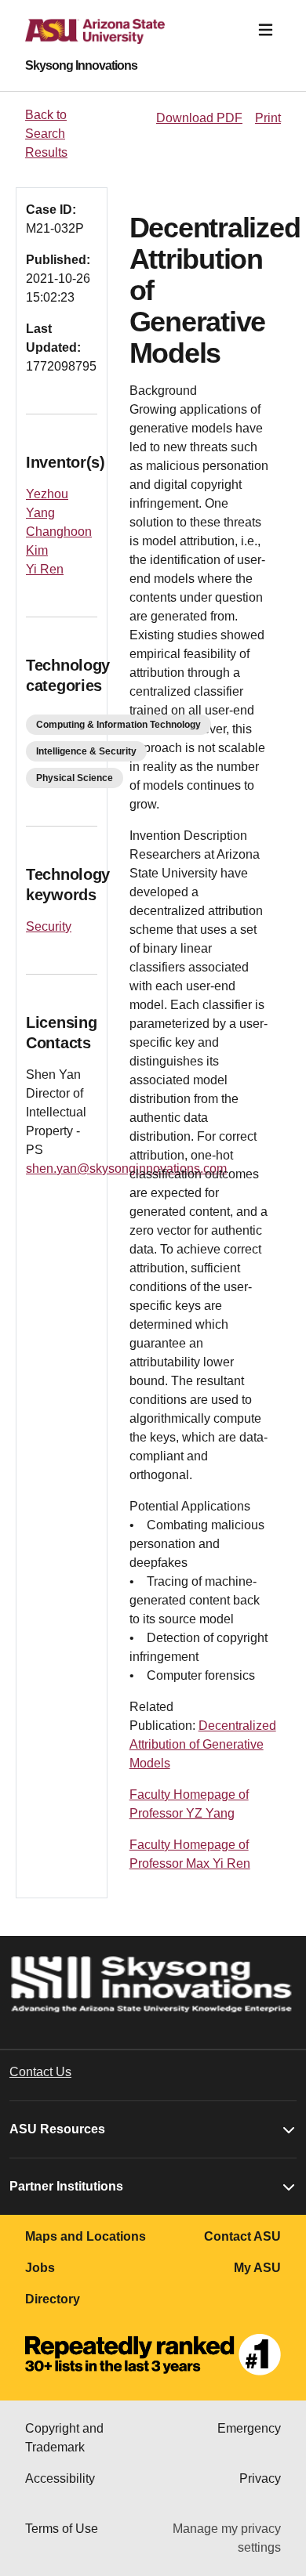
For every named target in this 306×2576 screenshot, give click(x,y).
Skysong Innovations (81, 66)
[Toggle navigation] (266, 30)
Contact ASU (242, 2236)
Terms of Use (62, 2529)
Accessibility (60, 2478)
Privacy (260, 2478)
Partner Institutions (66, 2186)
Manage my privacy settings (227, 2538)
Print (268, 118)
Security (49, 926)
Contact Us (40, 2072)
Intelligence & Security (86, 751)
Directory (53, 2299)
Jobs (40, 2268)
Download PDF (199, 118)
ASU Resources (57, 2129)
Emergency (249, 2428)
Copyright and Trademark (64, 2438)
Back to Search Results (46, 134)
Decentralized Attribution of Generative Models (203, 1744)
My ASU (257, 2268)
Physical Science (75, 778)
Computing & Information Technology (118, 725)
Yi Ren (45, 569)
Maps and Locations (86, 2236)
